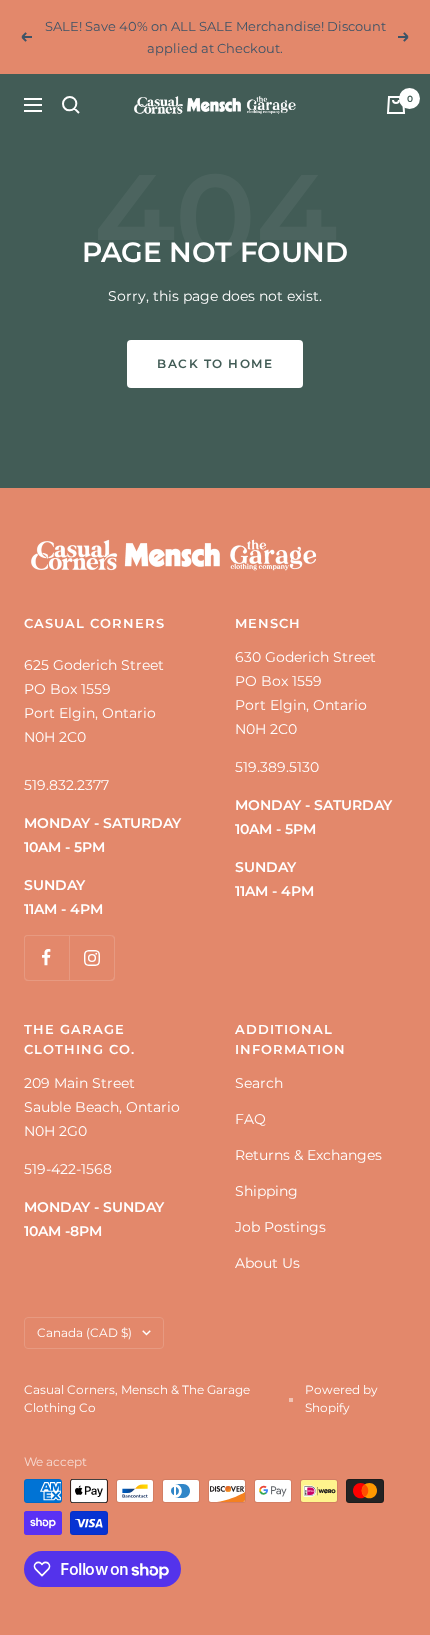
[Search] (71, 105)
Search (259, 1083)
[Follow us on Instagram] (91, 957)
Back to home (215, 363)
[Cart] (396, 105)
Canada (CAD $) (84, 1332)
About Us (267, 1263)
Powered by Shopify (341, 1398)
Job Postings (280, 1227)
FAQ (250, 1119)
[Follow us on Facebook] (46, 957)
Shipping (266, 1191)
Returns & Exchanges (308, 1155)
